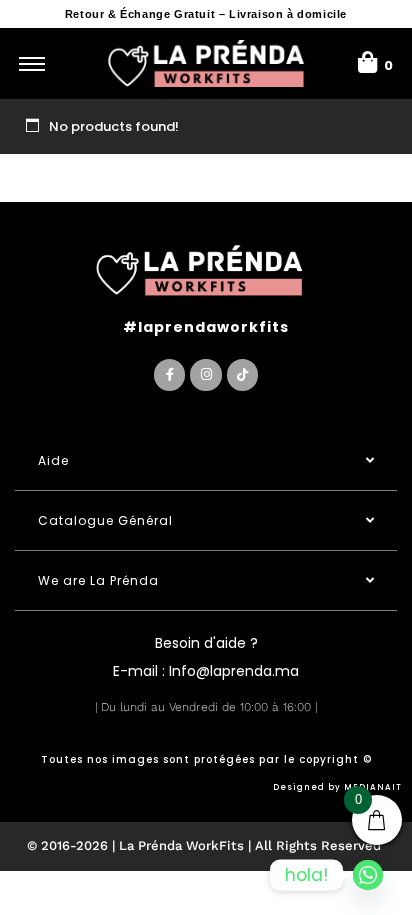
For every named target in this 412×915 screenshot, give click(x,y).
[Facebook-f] (169, 374)
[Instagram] (205, 374)
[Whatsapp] (368, 875)
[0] (367, 60)
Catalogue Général (105, 520)
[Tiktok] (242, 374)
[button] (206, 461)
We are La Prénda (98, 580)
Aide (53, 460)
